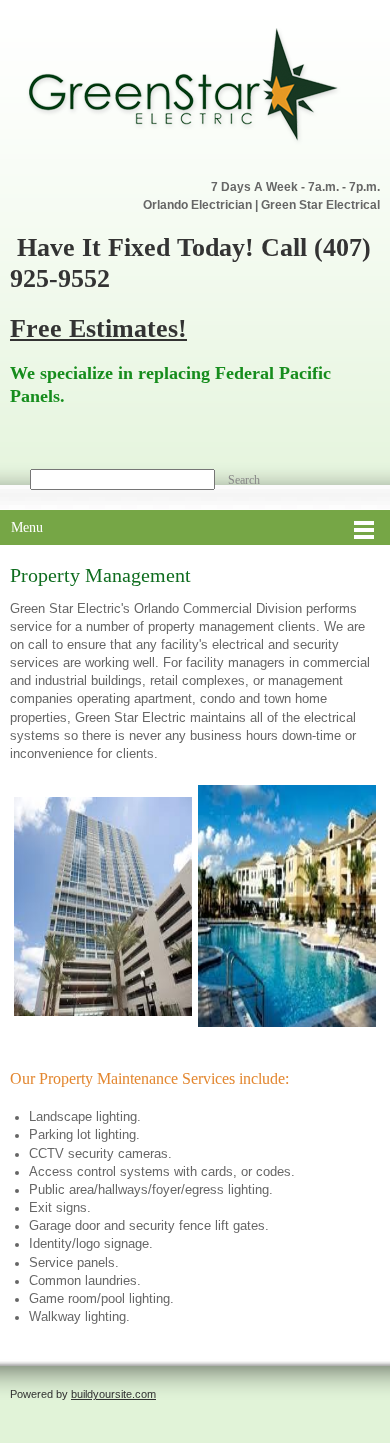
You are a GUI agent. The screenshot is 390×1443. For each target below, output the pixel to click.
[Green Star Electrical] (185, 89)
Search (244, 480)
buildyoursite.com (113, 1394)
